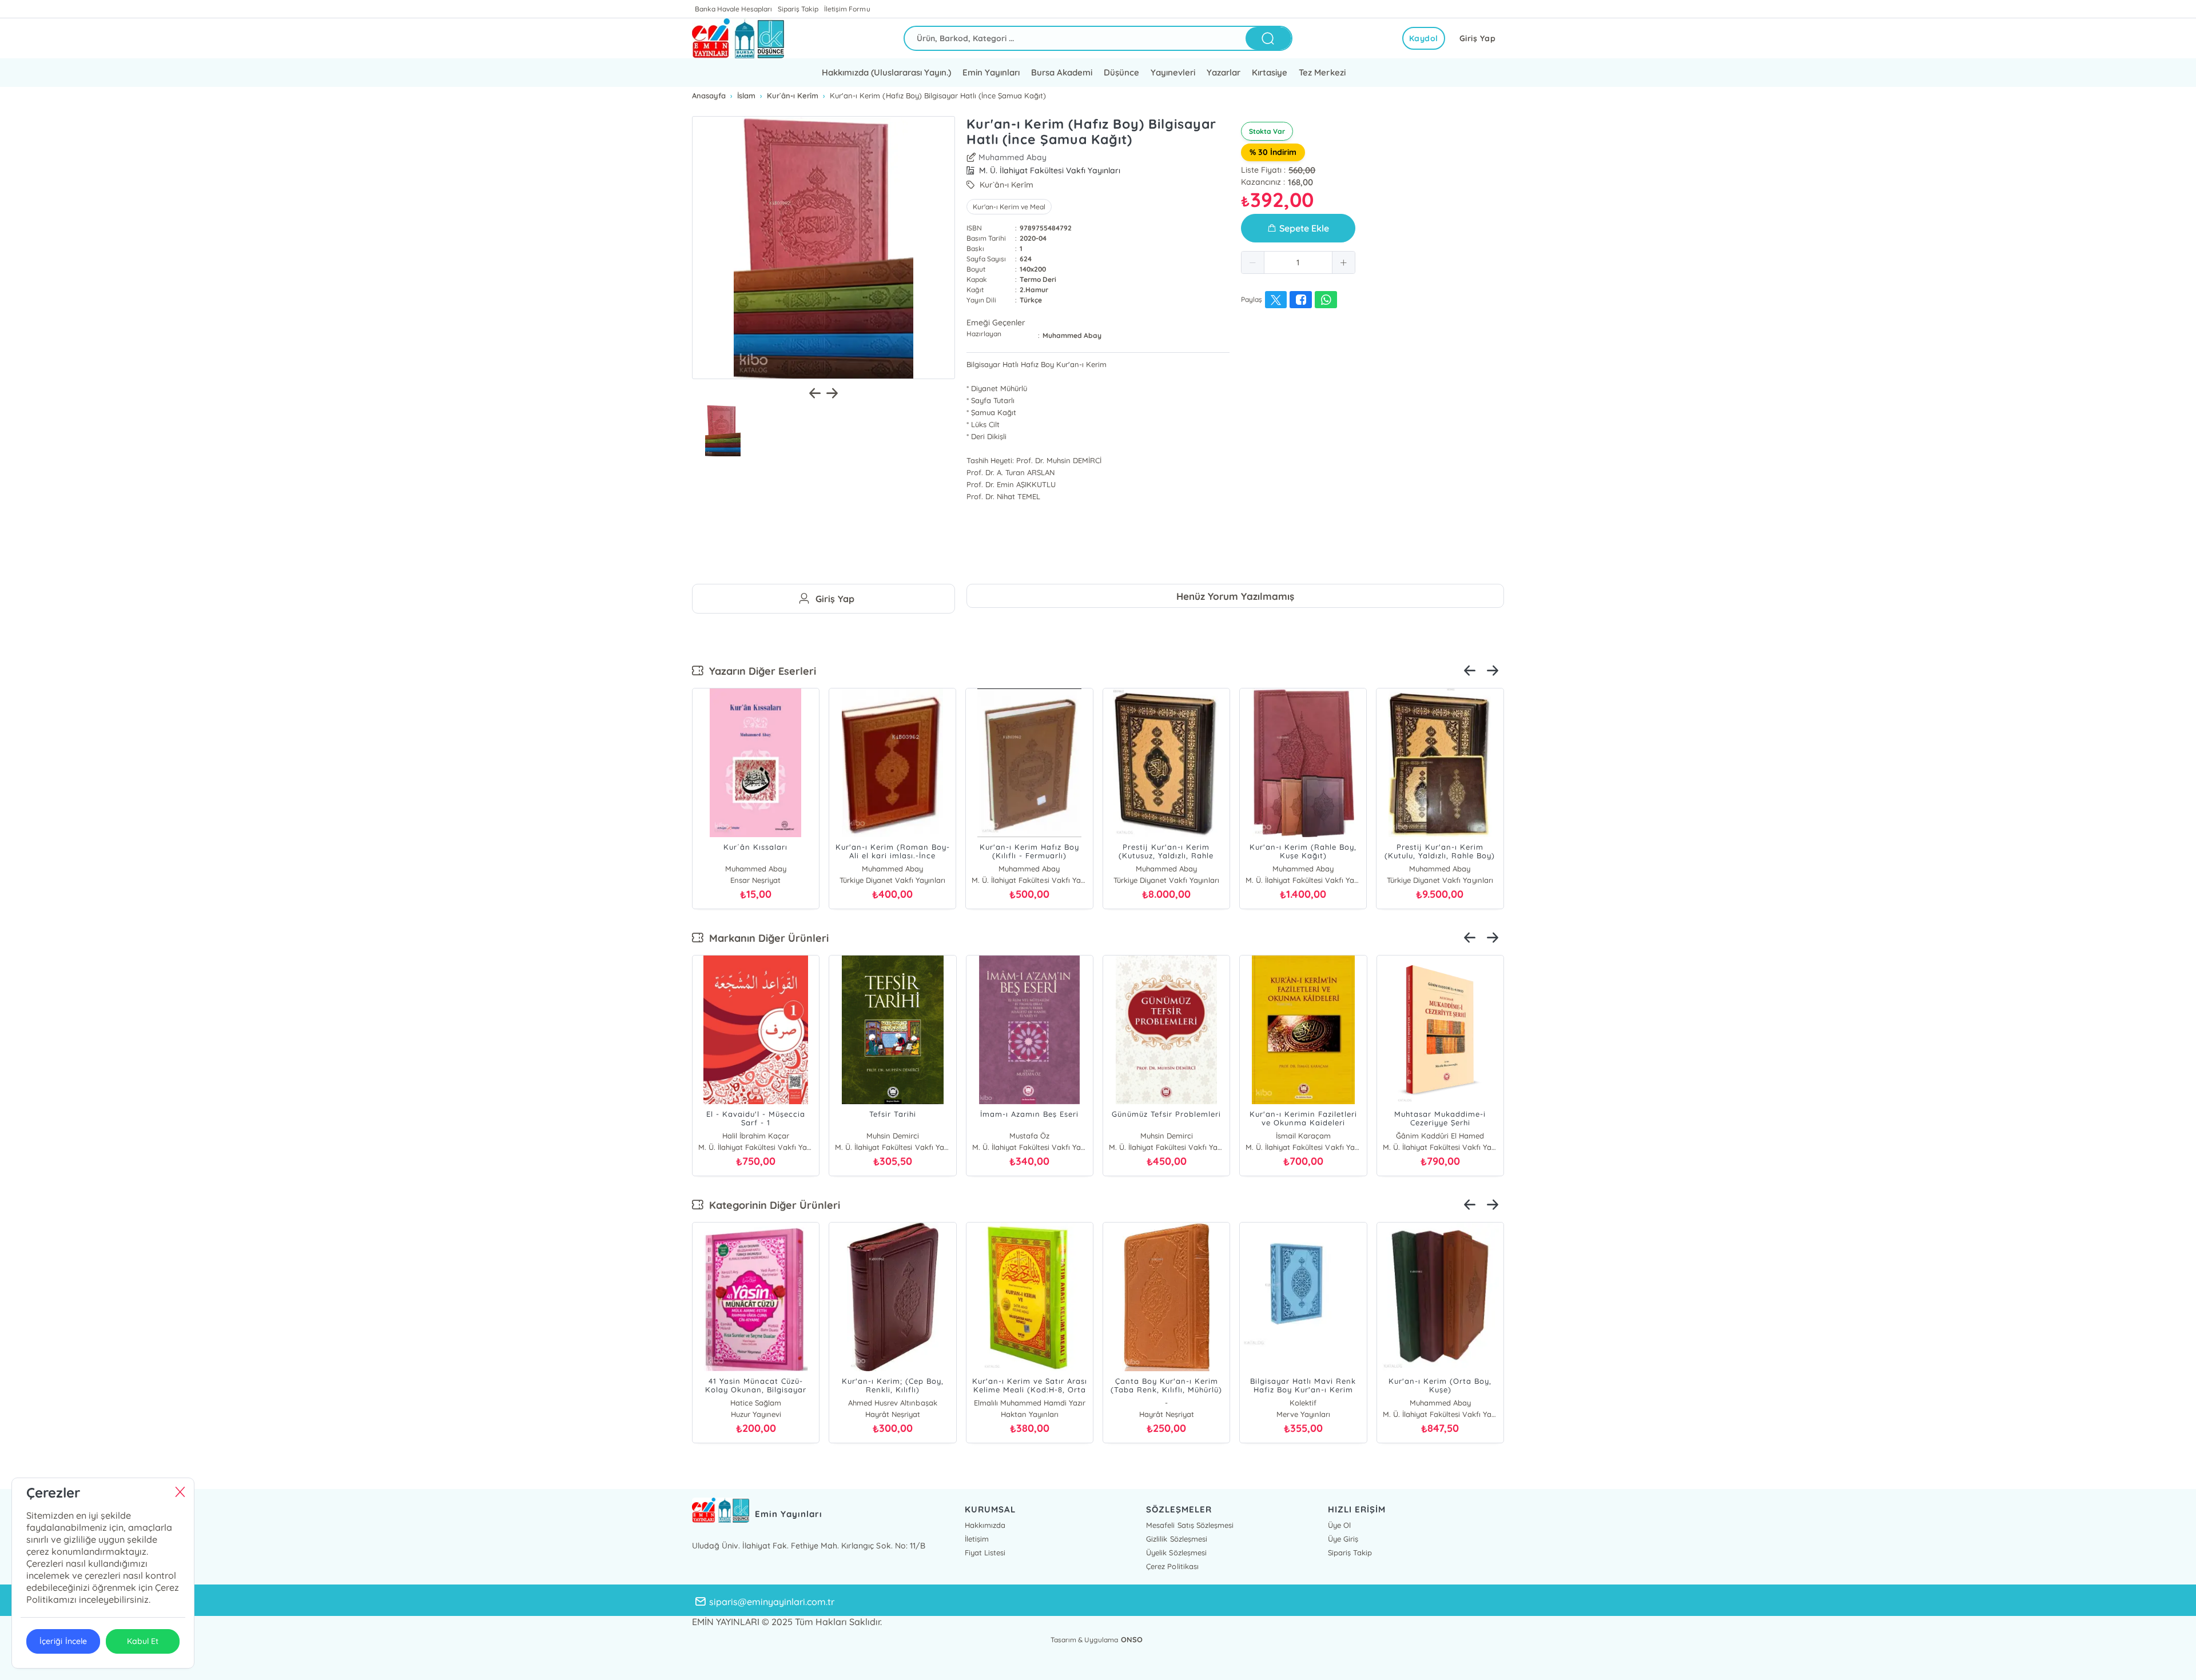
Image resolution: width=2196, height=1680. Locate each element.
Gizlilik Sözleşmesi (1176, 1539)
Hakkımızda (985, 1525)
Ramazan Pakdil (1166, 1136)
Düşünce (1121, 72)
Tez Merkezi (1322, 72)
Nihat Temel (1030, 1136)
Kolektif (1030, 1403)
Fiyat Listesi (985, 1552)
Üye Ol (1339, 1525)
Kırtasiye (1270, 72)
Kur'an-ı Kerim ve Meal (1009, 207)
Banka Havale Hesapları (733, 9)
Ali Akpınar (756, 1403)
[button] (1253, 262)
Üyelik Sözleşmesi (1176, 1552)
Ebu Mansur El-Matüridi (1440, 1403)
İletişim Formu (847, 9)
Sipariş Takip (798, 9)
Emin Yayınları (991, 72)
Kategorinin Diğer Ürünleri (772, 1205)
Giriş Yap (1478, 38)
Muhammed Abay (1013, 157)
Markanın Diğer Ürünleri (766, 938)
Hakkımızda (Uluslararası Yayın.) (886, 72)
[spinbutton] (1298, 262)
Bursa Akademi (1062, 72)
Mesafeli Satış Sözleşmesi (1189, 1525)
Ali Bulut (1303, 1136)
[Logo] (738, 38)
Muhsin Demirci (756, 1136)
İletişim (977, 1539)
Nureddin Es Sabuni (892, 1136)
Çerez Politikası (1172, 1566)
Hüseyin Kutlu (1166, 1403)
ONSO (1132, 1639)
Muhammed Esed (1303, 1403)
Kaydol (1424, 38)
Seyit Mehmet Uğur (1440, 1136)
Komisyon (892, 1403)
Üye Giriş (1343, 1539)
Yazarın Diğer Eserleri (760, 671)
